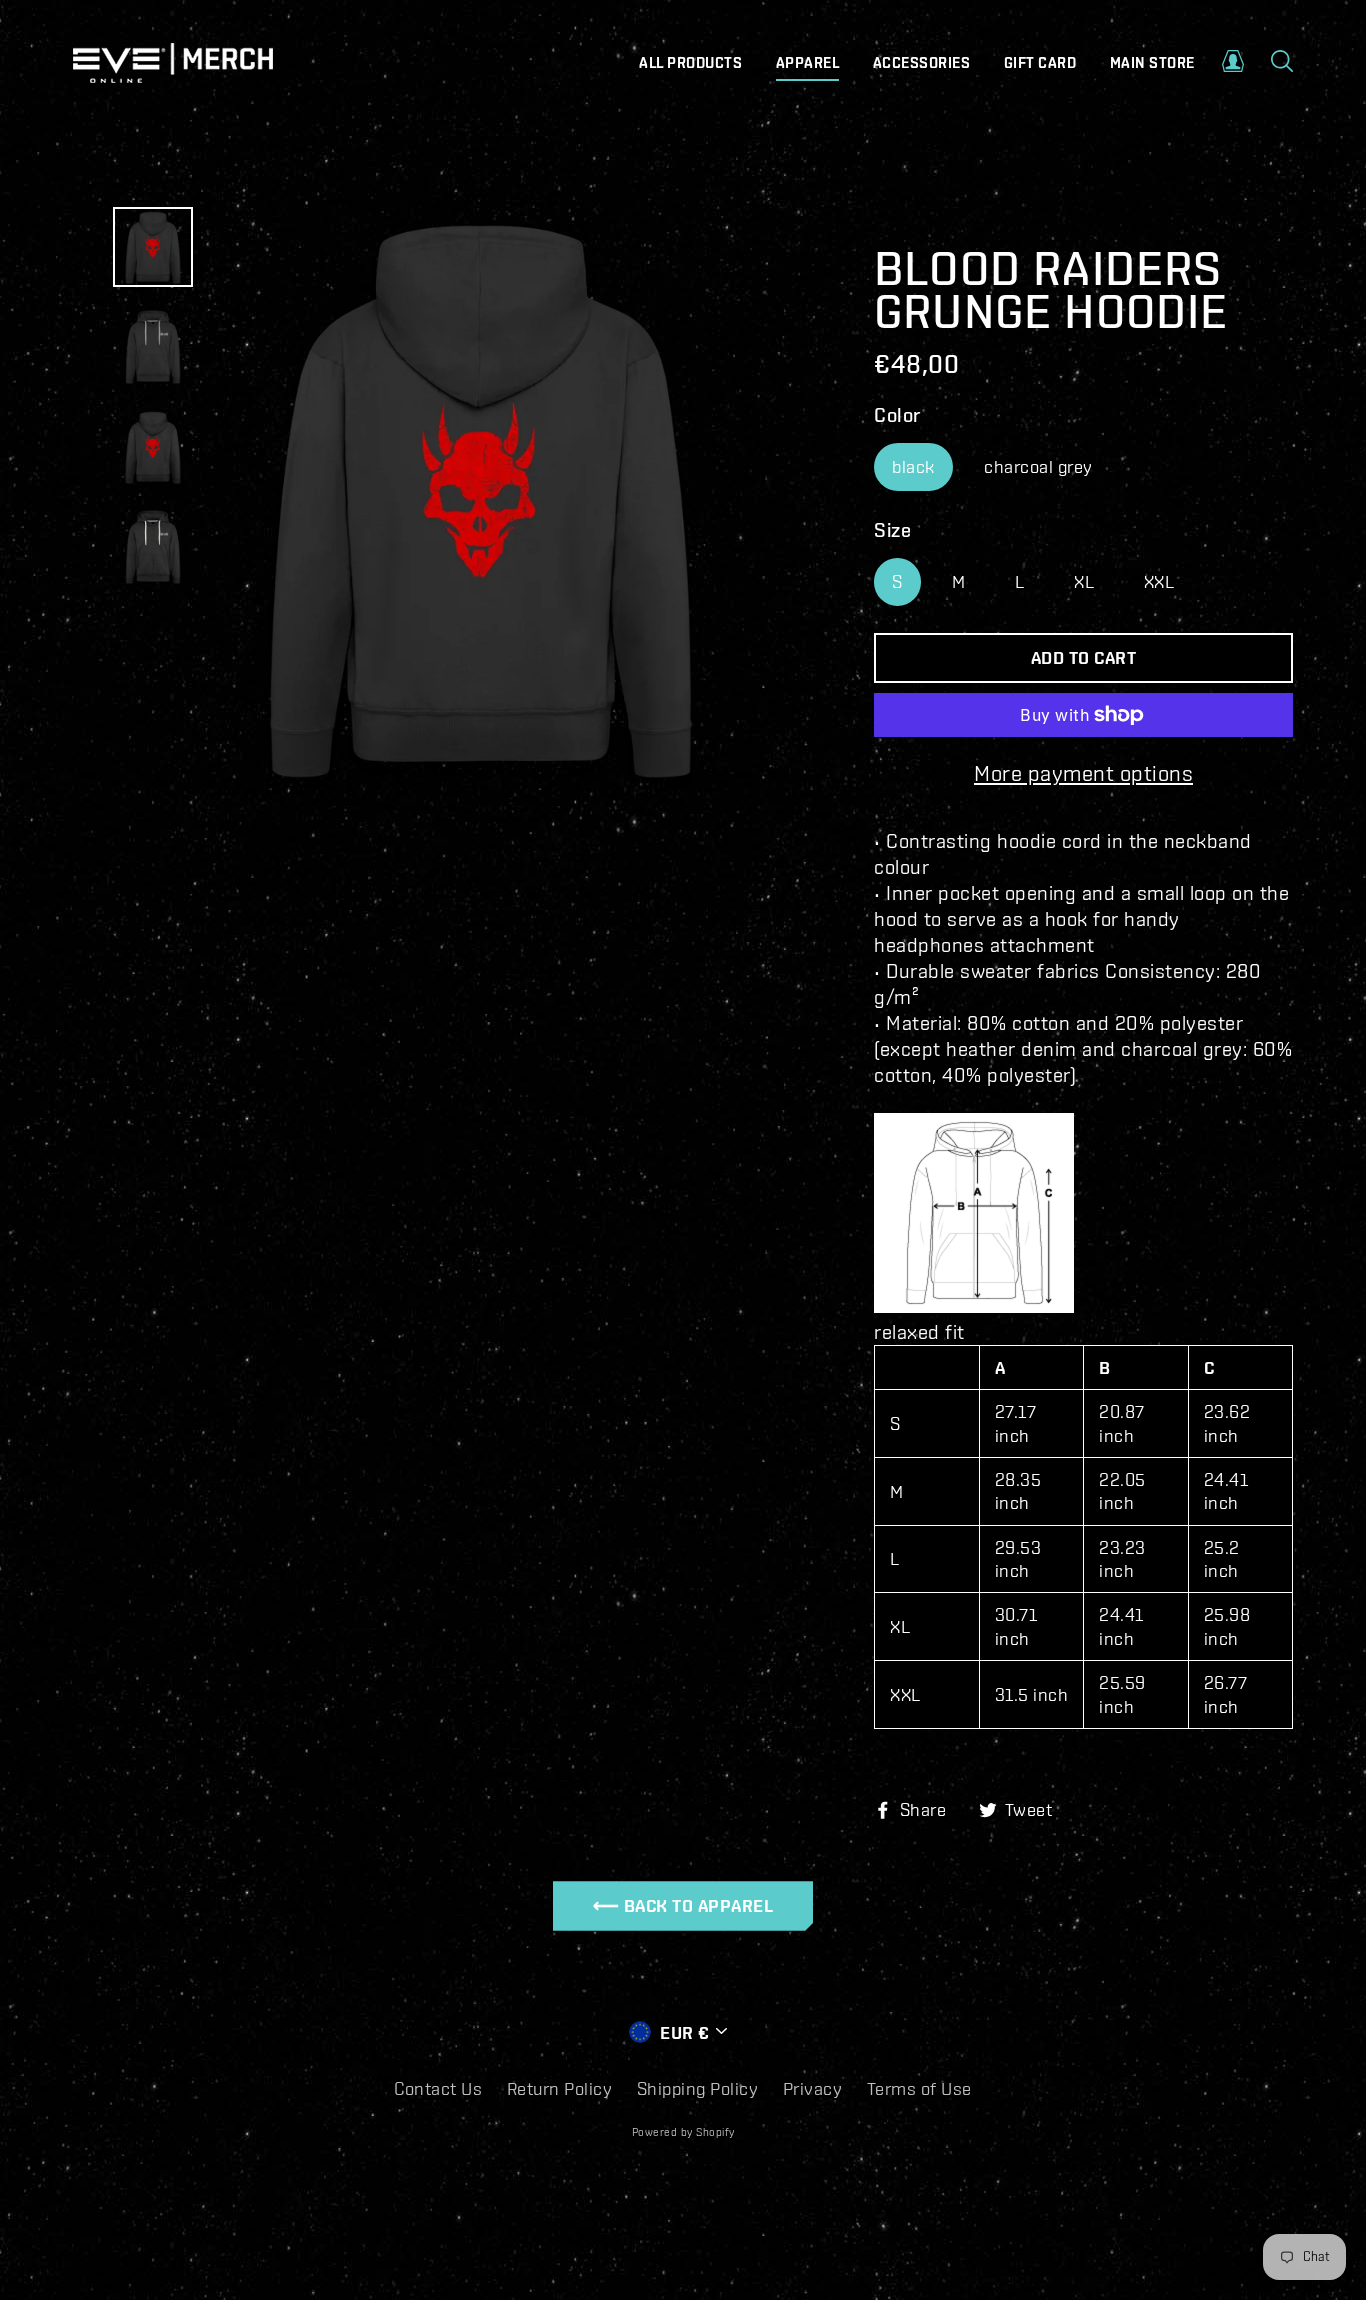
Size (892, 529)
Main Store (1152, 63)
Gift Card (1040, 63)
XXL (1159, 581)
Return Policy (560, 2088)
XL (1084, 581)
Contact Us (438, 2088)
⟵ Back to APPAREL (683, 1905)
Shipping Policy (698, 2088)
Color (897, 414)
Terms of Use (919, 2088)
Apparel (808, 63)
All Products (690, 63)
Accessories (922, 63)
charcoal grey (1038, 466)
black (913, 466)
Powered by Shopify (683, 2132)
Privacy (813, 2088)
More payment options (1083, 772)
